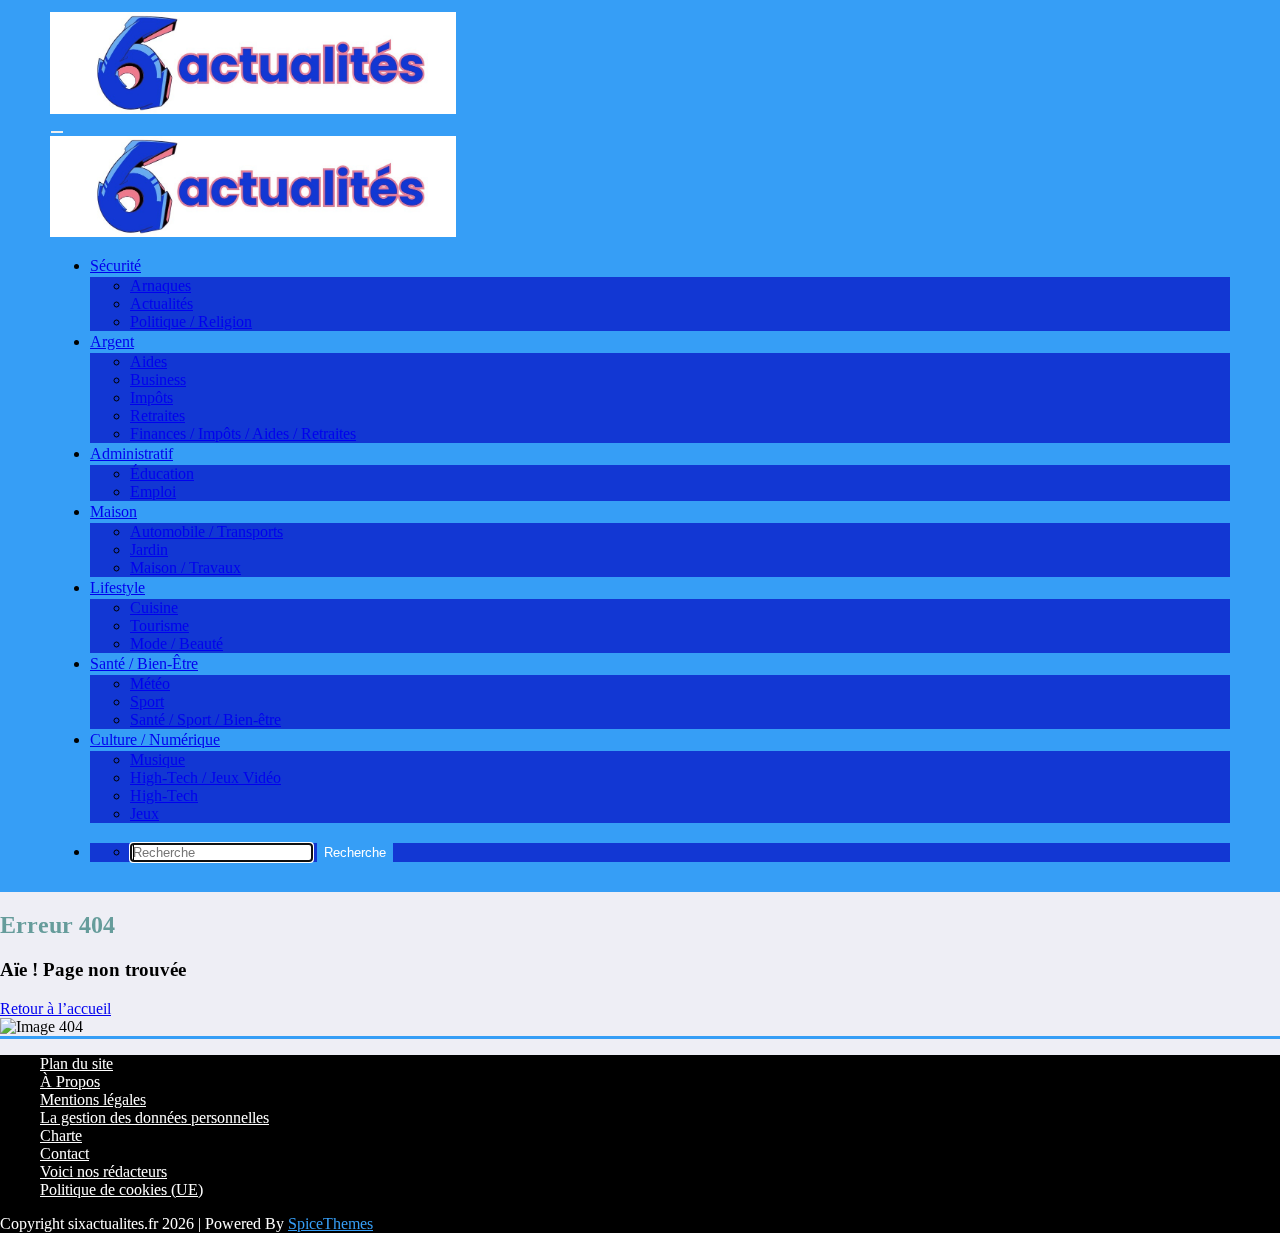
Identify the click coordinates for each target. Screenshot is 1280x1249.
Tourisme (159, 625)
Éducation (162, 473)
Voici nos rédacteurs (103, 1171)
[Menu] (57, 132)
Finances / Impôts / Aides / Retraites (243, 433)
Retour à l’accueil (55, 1008)
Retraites (157, 415)
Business (158, 379)
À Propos (70, 1081)
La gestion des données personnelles (154, 1117)
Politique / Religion (191, 321)
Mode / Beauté (176, 643)
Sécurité (115, 265)
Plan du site (76, 1063)
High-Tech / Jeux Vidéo (205, 777)
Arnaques (160, 285)
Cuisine (154, 607)
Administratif (131, 453)
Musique (157, 759)
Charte (61, 1135)
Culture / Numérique (155, 739)
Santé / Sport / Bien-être (205, 719)
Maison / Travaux (185, 567)
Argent (112, 341)
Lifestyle (117, 587)
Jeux (144, 813)
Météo (150, 683)
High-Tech (164, 795)
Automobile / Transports (206, 531)
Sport (147, 701)
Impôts (151, 397)
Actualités (161, 303)
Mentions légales (93, 1099)
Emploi (153, 491)
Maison (113, 511)
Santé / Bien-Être (144, 663)
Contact (64, 1153)
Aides (148, 361)
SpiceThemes (330, 1223)
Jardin (149, 549)
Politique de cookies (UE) (121, 1189)
